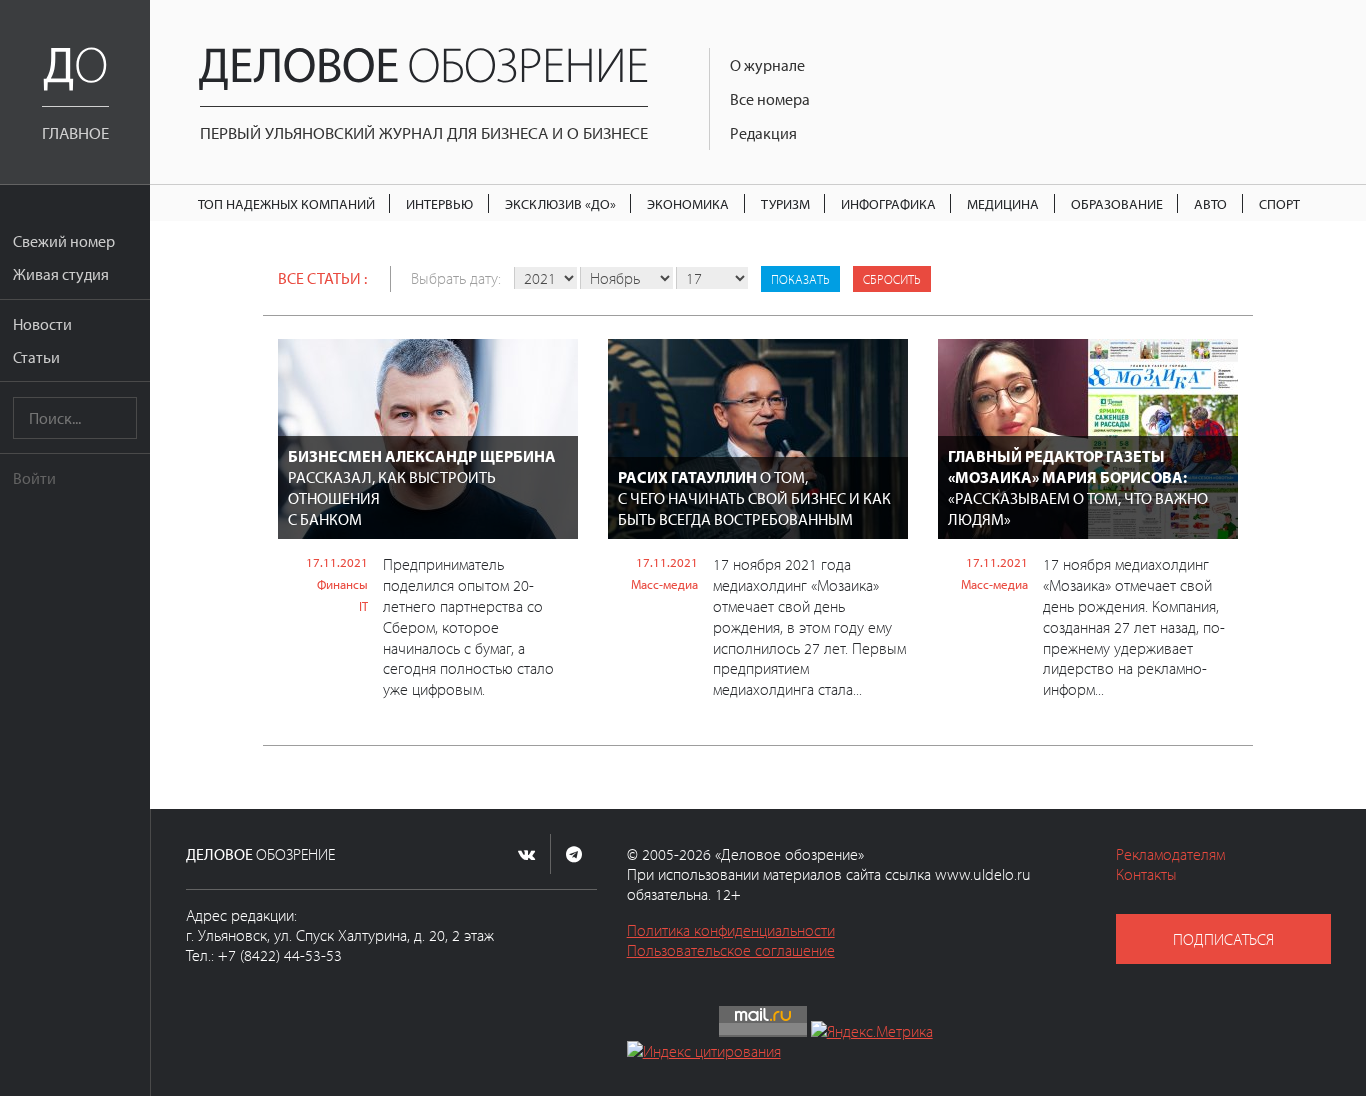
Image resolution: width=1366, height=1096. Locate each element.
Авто (1210, 203)
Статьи (36, 357)
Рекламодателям (1170, 854)
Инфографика (888, 203)
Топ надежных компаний (286, 203)
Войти (34, 478)
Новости (42, 324)
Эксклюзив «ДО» (560, 203)
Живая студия (61, 274)
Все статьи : (322, 278)
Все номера (770, 99)
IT (363, 606)
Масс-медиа (664, 584)
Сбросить (892, 279)
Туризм (785, 203)
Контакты (1146, 874)
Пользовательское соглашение (731, 950)
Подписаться (1223, 939)
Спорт (1279, 203)
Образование (1117, 203)
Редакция (763, 133)
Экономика (688, 203)
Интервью (439, 203)
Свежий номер (64, 241)
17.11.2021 (337, 562)
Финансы (342, 584)
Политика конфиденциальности (731, 930)
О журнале (767, 65)
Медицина (1003, 203)
